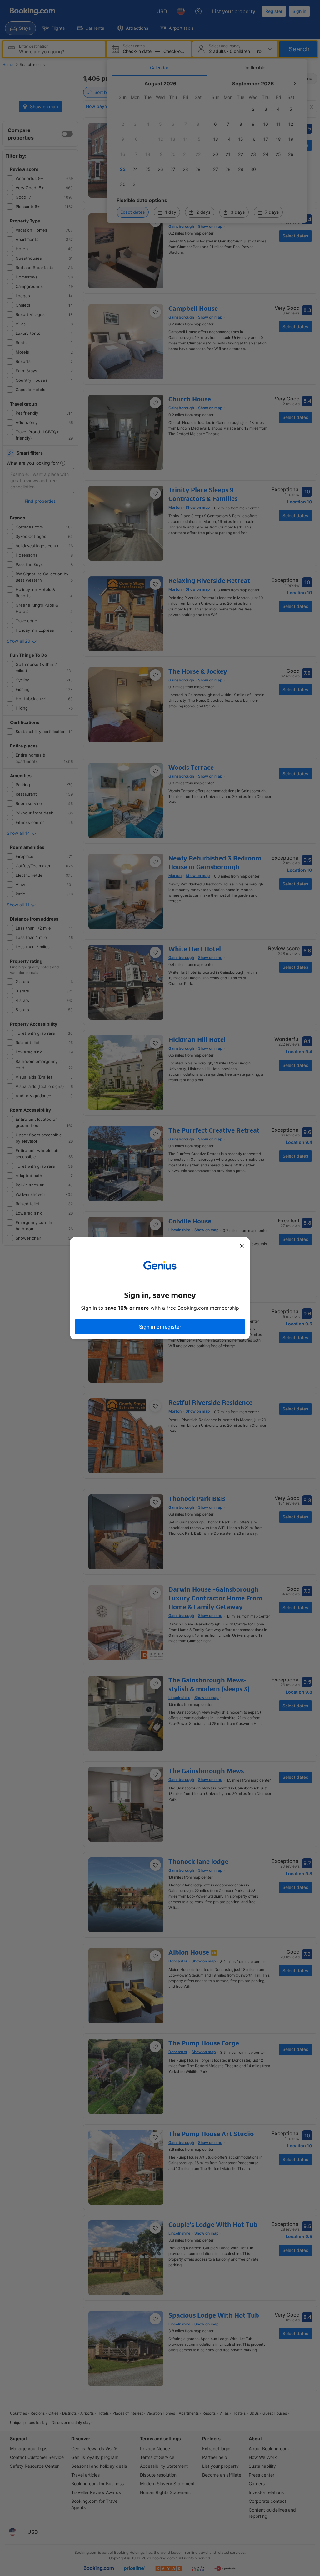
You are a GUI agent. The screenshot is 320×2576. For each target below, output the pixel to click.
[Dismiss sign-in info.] (242, 1246)
